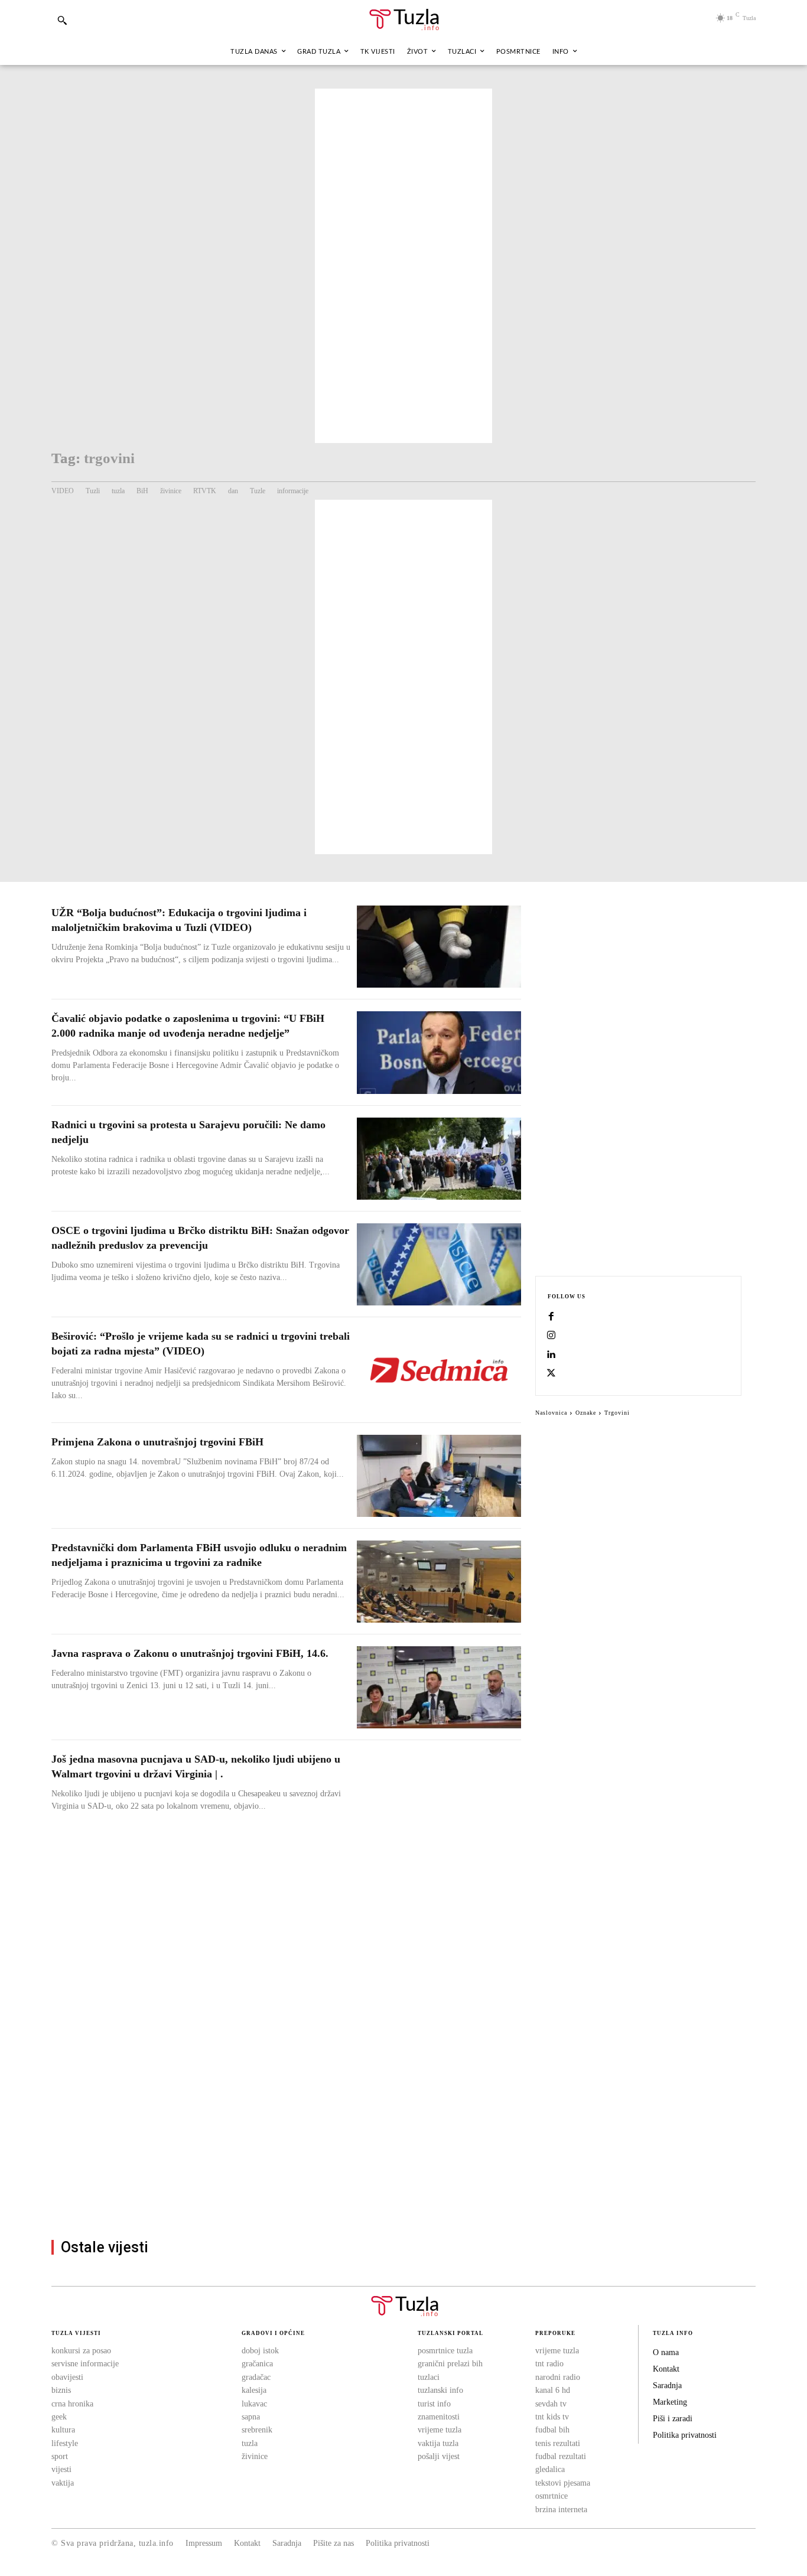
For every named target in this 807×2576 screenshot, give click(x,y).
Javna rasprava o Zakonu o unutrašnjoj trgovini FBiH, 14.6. (190, 1653)
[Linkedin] (551, 1355)
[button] (62, 20)
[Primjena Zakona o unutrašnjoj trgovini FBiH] (439, 1476)
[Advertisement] (403, 266)
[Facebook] (551, 1317)
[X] (551, 1374)
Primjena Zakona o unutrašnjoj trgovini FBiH (157, 1442)
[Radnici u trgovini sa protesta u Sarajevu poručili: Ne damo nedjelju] (439, 1159)
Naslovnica (551, 1413)
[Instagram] (551, 1336)
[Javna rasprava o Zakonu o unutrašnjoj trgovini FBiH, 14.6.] (439, 1687)
